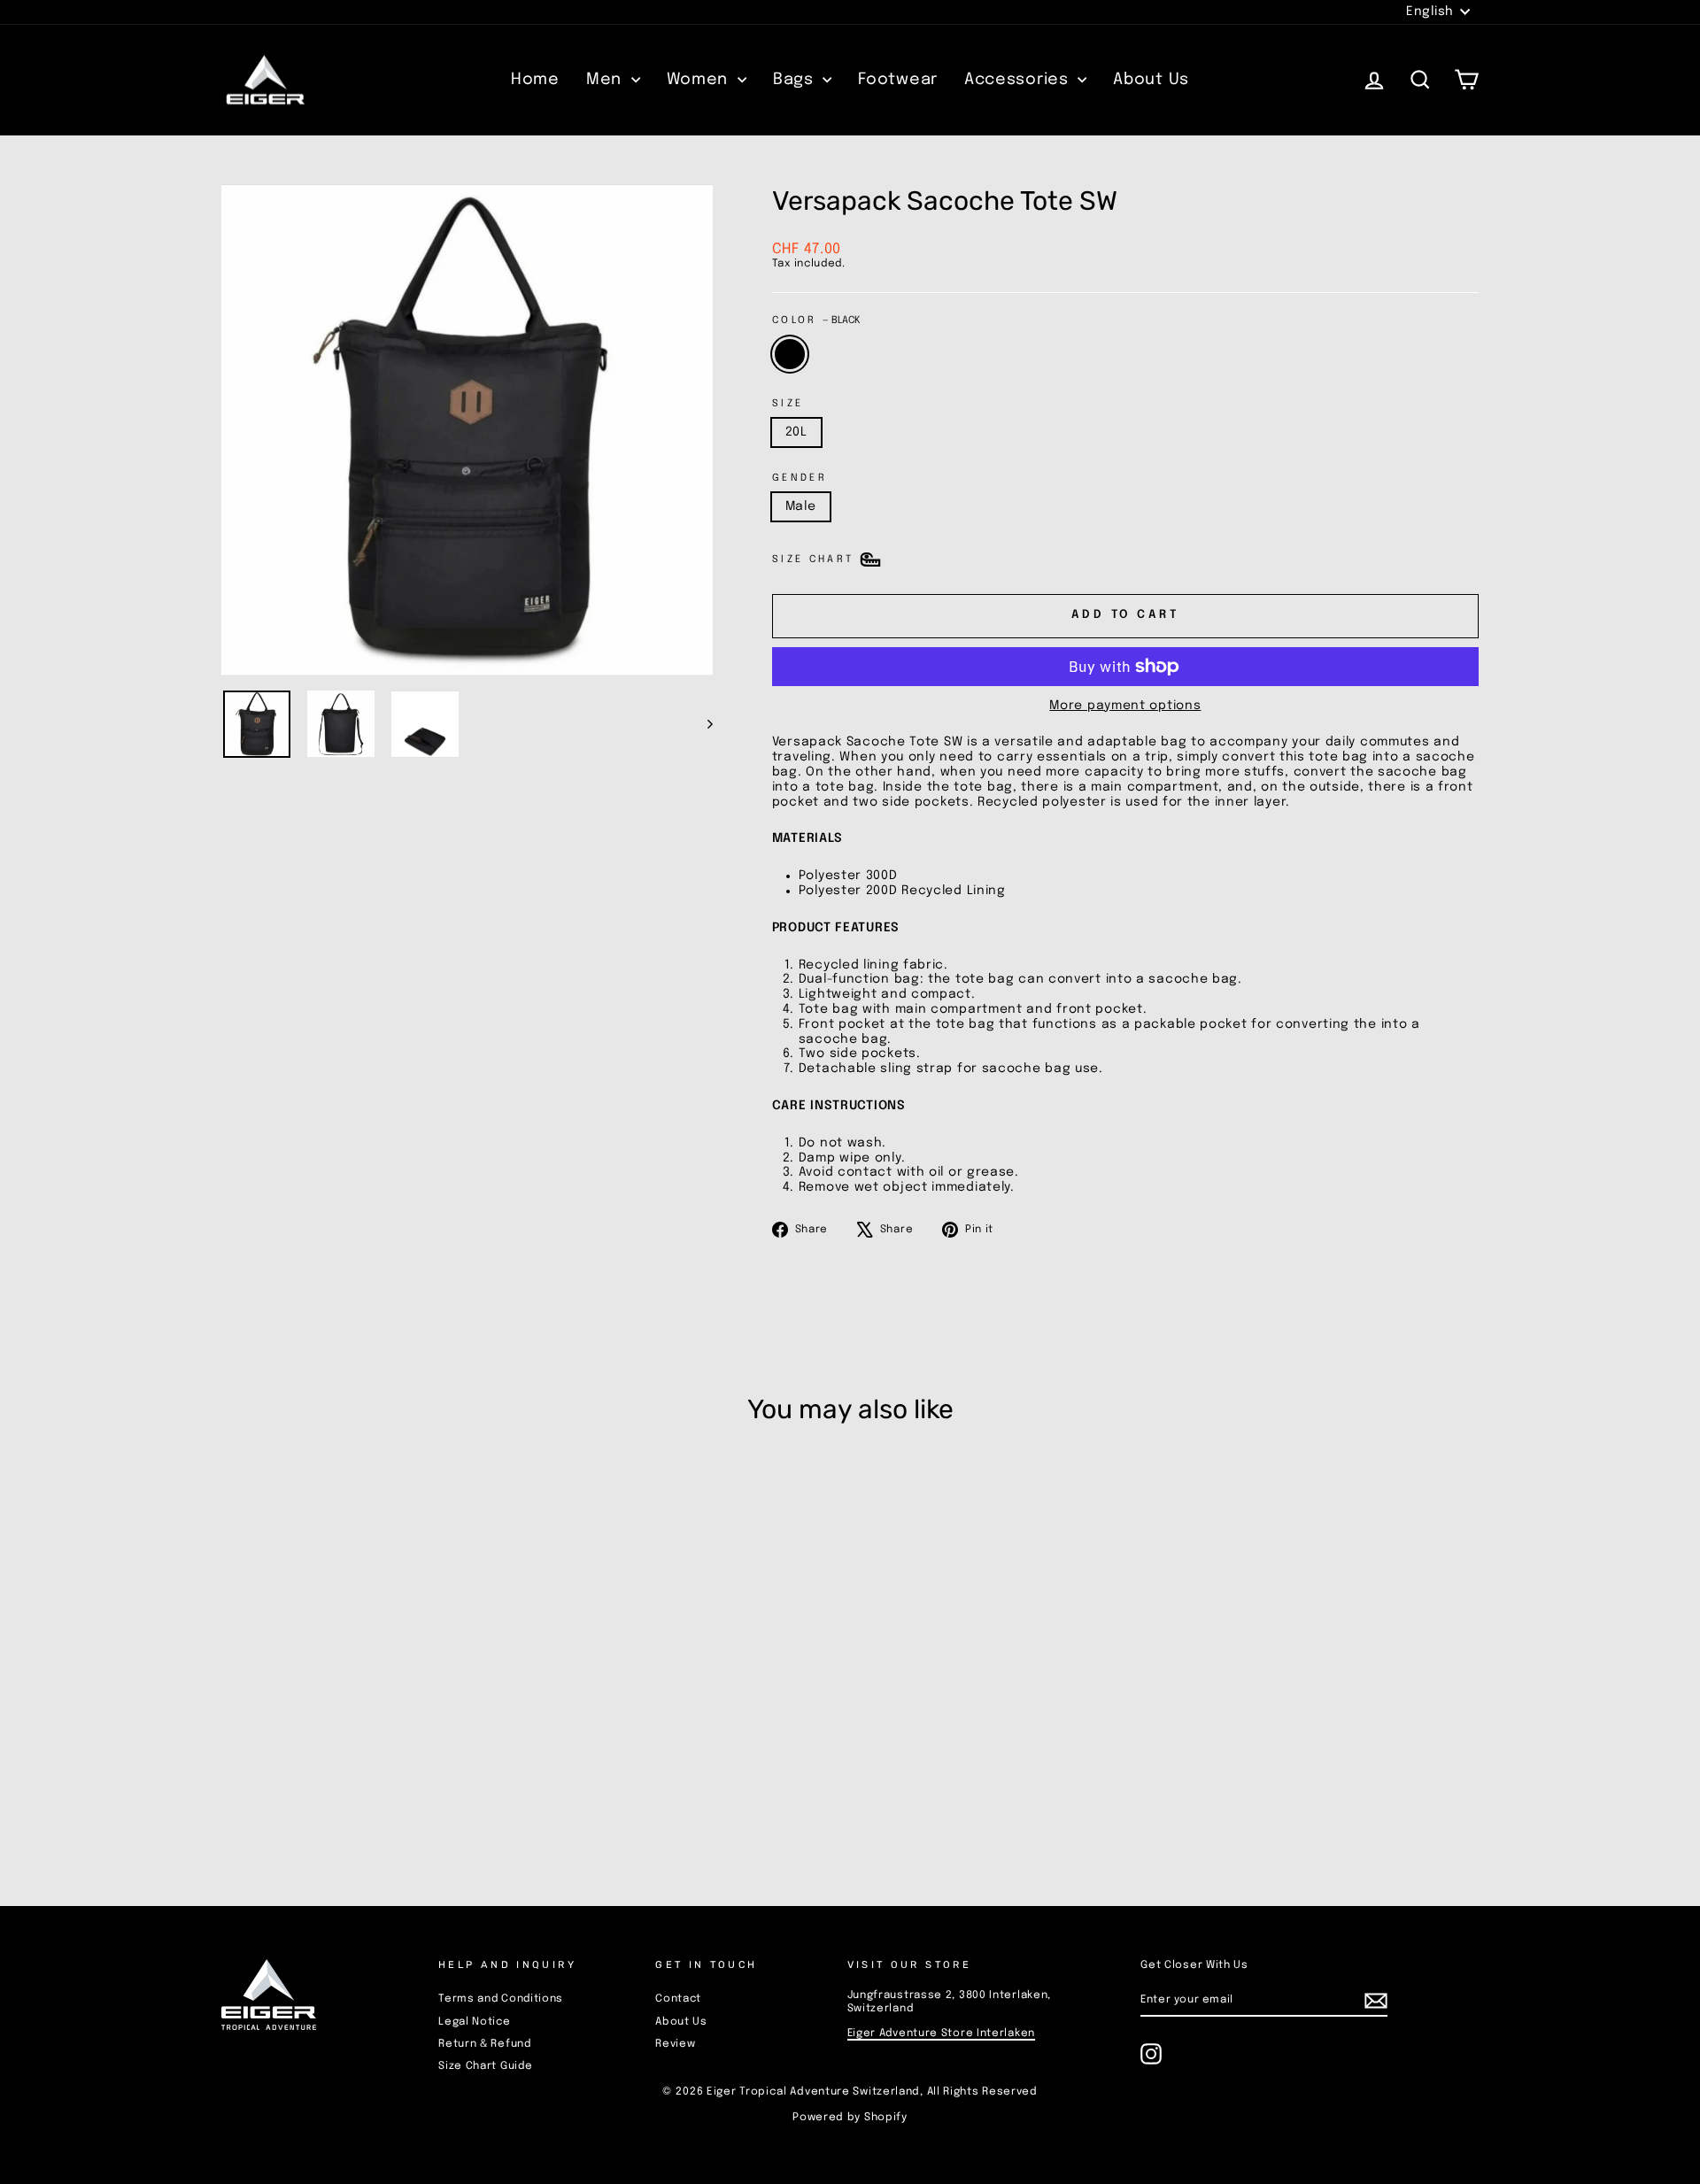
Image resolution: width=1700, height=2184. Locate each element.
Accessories (1019, 80)
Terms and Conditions (501, 1999)
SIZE (788, 404)
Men (607, 80)
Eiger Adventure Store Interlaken (941, 2034)
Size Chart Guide (485, 2066)
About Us (1151, 80)
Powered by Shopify (850, 2118)
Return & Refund (485, 2044)
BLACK (790, 354)
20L (796, 432)
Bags (796, 80)
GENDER (800, 478)
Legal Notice (474, 2022)
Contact (678, 1999)
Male (801, 506)
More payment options (1125, 706)
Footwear (898, 80)
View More (371, 1753)
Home (535, 80)
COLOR (816, 320)
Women (700, 80)
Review (675, 2044)
